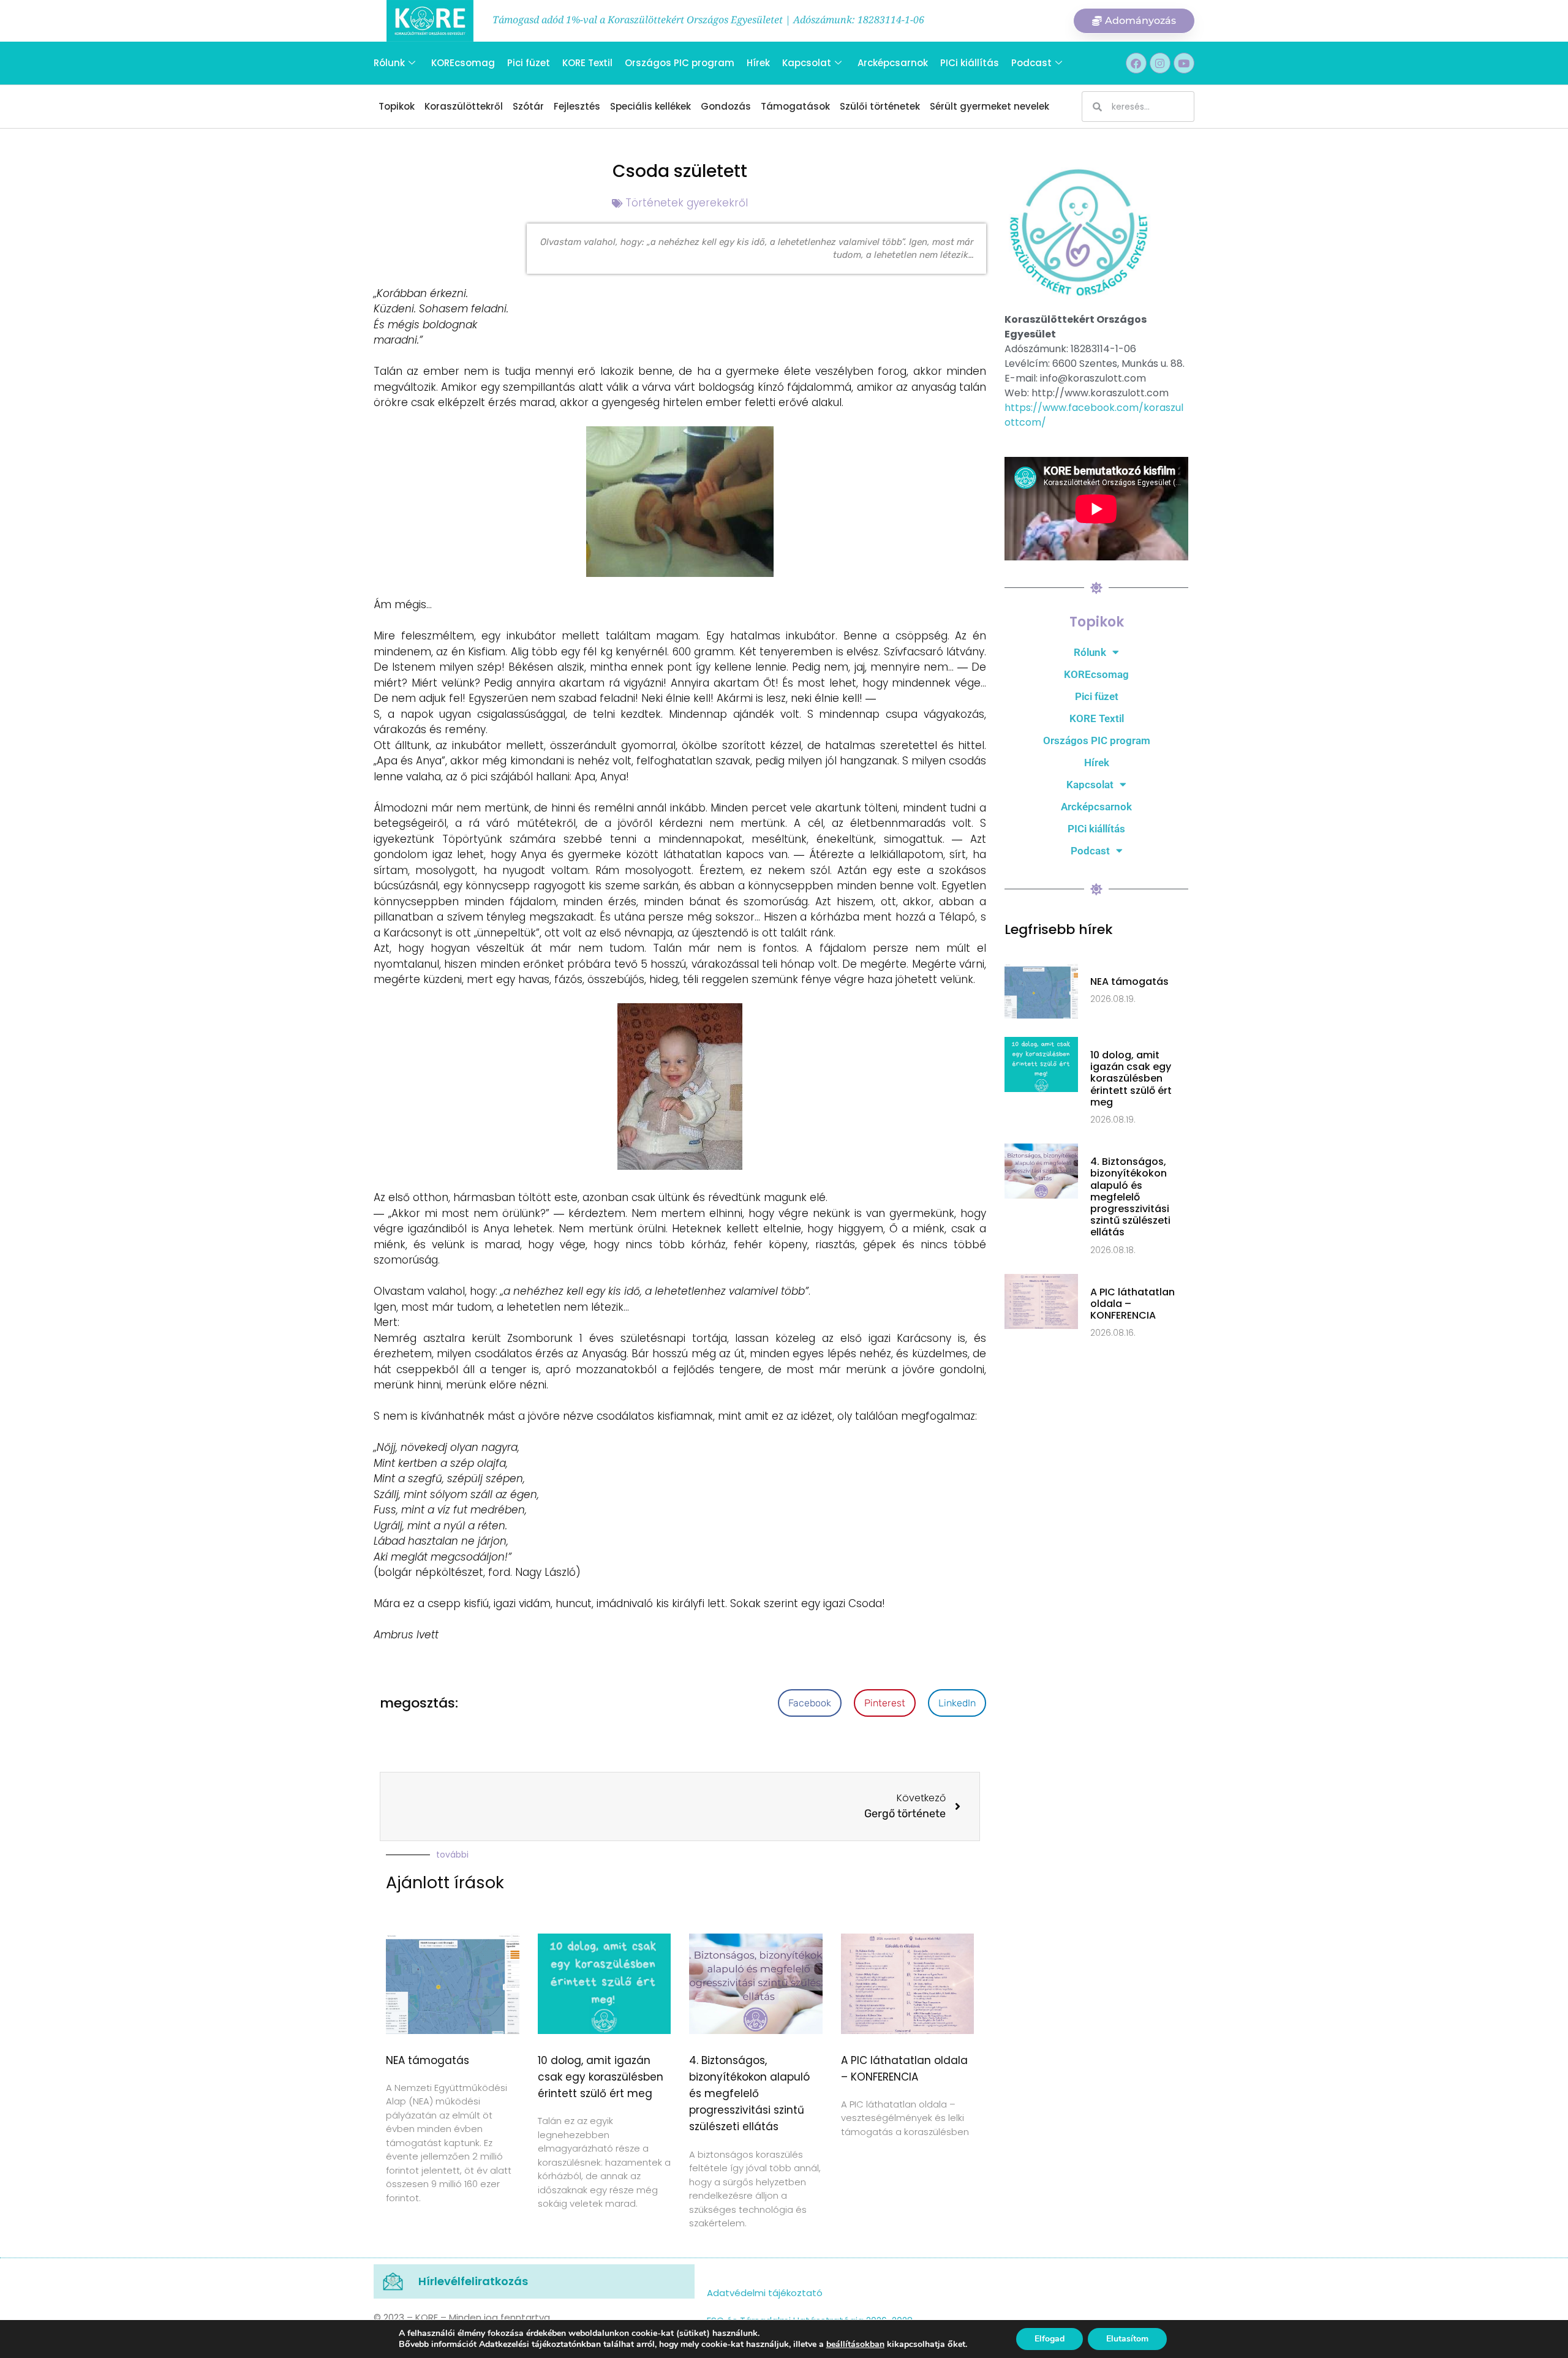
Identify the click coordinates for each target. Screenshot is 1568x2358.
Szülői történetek (880, 106)
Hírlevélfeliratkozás (473, 2281)
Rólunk (389, 63)
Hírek (758, 63)
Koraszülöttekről (464, 106)
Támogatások (795, 106)
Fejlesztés (577, 106)
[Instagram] (1160, 63)
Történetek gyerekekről (687, 203)
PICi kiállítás (970, 63)
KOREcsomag (463, 63)
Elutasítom (1127, 2339)
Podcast (1031, 63)
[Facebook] (1136, 63)
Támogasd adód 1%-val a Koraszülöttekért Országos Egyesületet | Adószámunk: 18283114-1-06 (708, 20)
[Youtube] (1184, 63)
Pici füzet (529, 63)
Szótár (528, 106)
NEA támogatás (428, 2060)
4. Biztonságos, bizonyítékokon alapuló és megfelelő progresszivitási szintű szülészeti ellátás (749, 2094)
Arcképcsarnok (893, 63)
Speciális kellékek (650, 106)
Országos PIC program (680, 63)
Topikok (397, 106)
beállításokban (855, 2345)
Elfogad (1050, 2339)
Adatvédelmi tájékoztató (765, 2293)
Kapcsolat (807, 63)
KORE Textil (587, 63)
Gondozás (726, 106)
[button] (810, 1703)
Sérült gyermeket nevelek (989, 106)
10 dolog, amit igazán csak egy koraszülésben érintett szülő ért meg (601, 2077)
